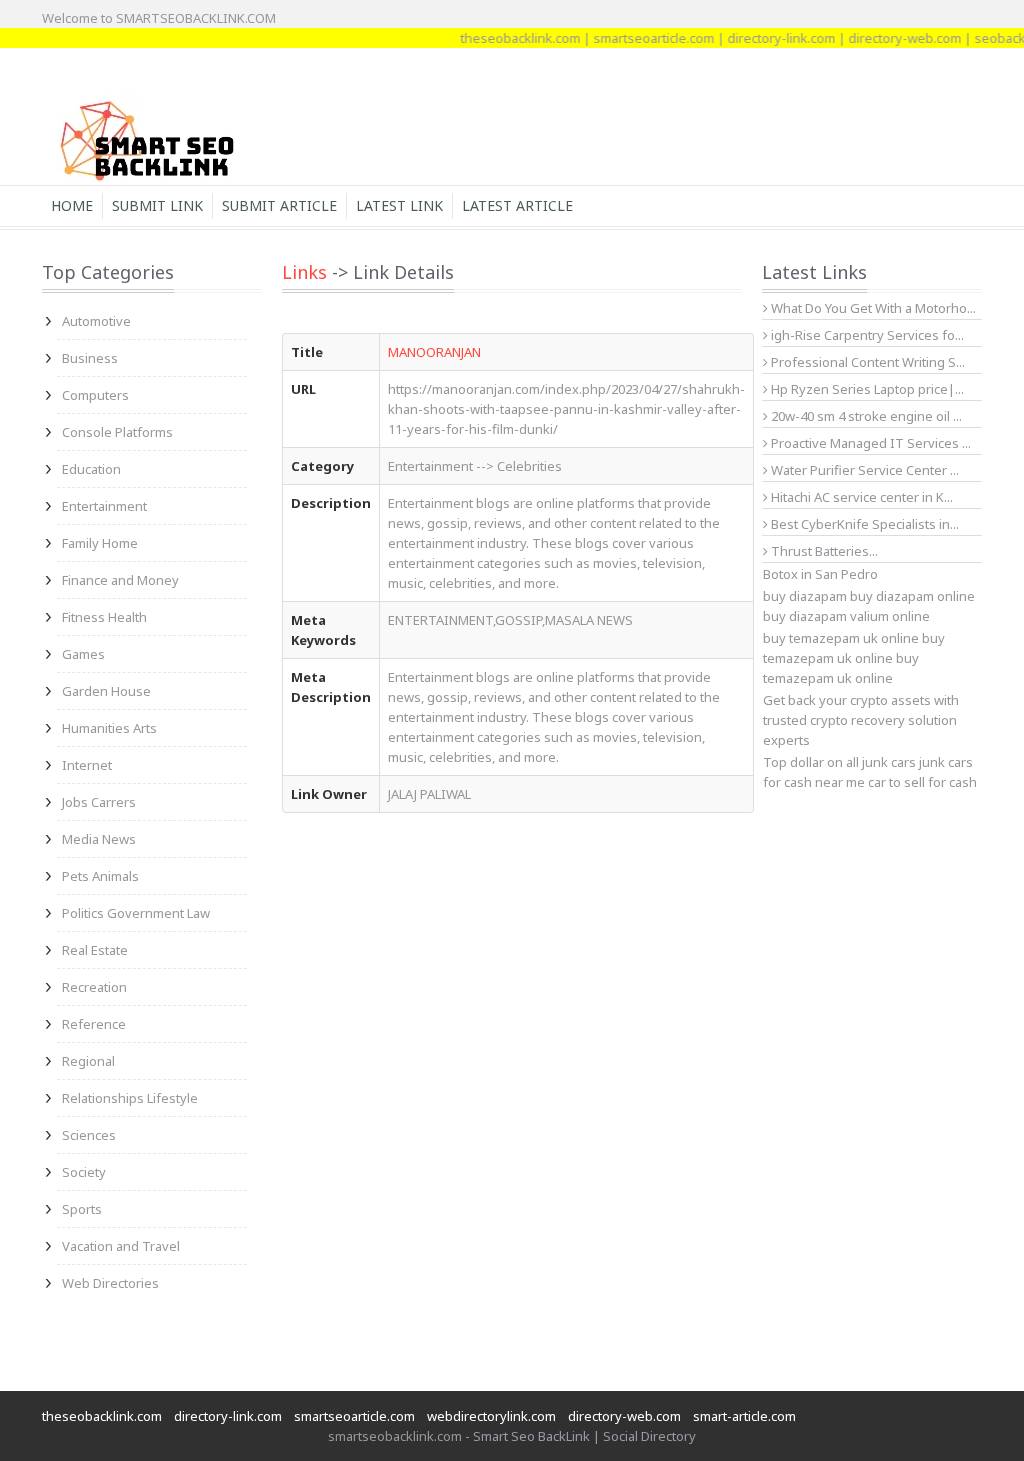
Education (91, 469)
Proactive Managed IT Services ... (869, 443)
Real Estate (95, 950)
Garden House (106, 691)
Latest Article (517, 205)
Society (84, 1172)
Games (83, 654)
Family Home (100, 543)
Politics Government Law (136, 913)
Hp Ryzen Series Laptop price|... (866, 389)
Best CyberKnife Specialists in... (863, 524)
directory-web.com (889, 38)
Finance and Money (120, 580)
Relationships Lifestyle (130, 1098)
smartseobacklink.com (395, 1436)
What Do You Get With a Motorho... (872, 308)
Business (90, 358)
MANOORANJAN (434, 352)
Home (72, 205)
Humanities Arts (109, 728)
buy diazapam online (912, 596)
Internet (87, 765)
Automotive (96, 321)
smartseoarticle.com (638, 38)
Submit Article (279, 205)
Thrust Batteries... (823, 551)
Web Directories (110, 1283)
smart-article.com (744, 1416)
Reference (94, 1024)
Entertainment (104, 506)
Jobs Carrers (99, 802)
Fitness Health (104, 617)
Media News (99, 839)
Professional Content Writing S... (866, 362)
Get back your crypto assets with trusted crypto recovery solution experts (861, 720)
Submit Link (157, 205)
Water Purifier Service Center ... (863, 470)
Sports (82, 1209)
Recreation (94, 987)
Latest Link (399, 205)
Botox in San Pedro (820, 574)
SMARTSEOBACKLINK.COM (196, 18)
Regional (88, 1061)
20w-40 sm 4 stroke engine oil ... (865, 416)
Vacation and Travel (121, 1246)
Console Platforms (117, 432)
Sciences (89, 1135)
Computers (95, 395)
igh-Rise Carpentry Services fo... (866, 335)
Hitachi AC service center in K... (860, 497)
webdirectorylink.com (491, 1416)
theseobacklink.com (505, 38)
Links (304, 272)
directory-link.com (766, 38)
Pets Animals (100, 876)
